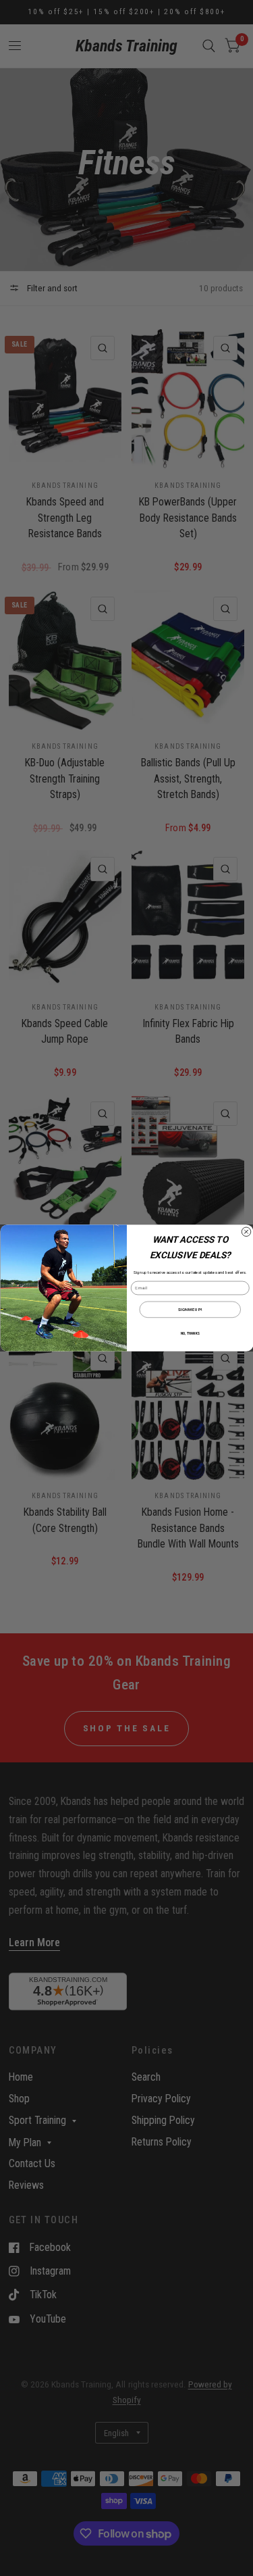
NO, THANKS (190, 1334)
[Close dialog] (246, 1232)
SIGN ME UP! (190, 1309)
